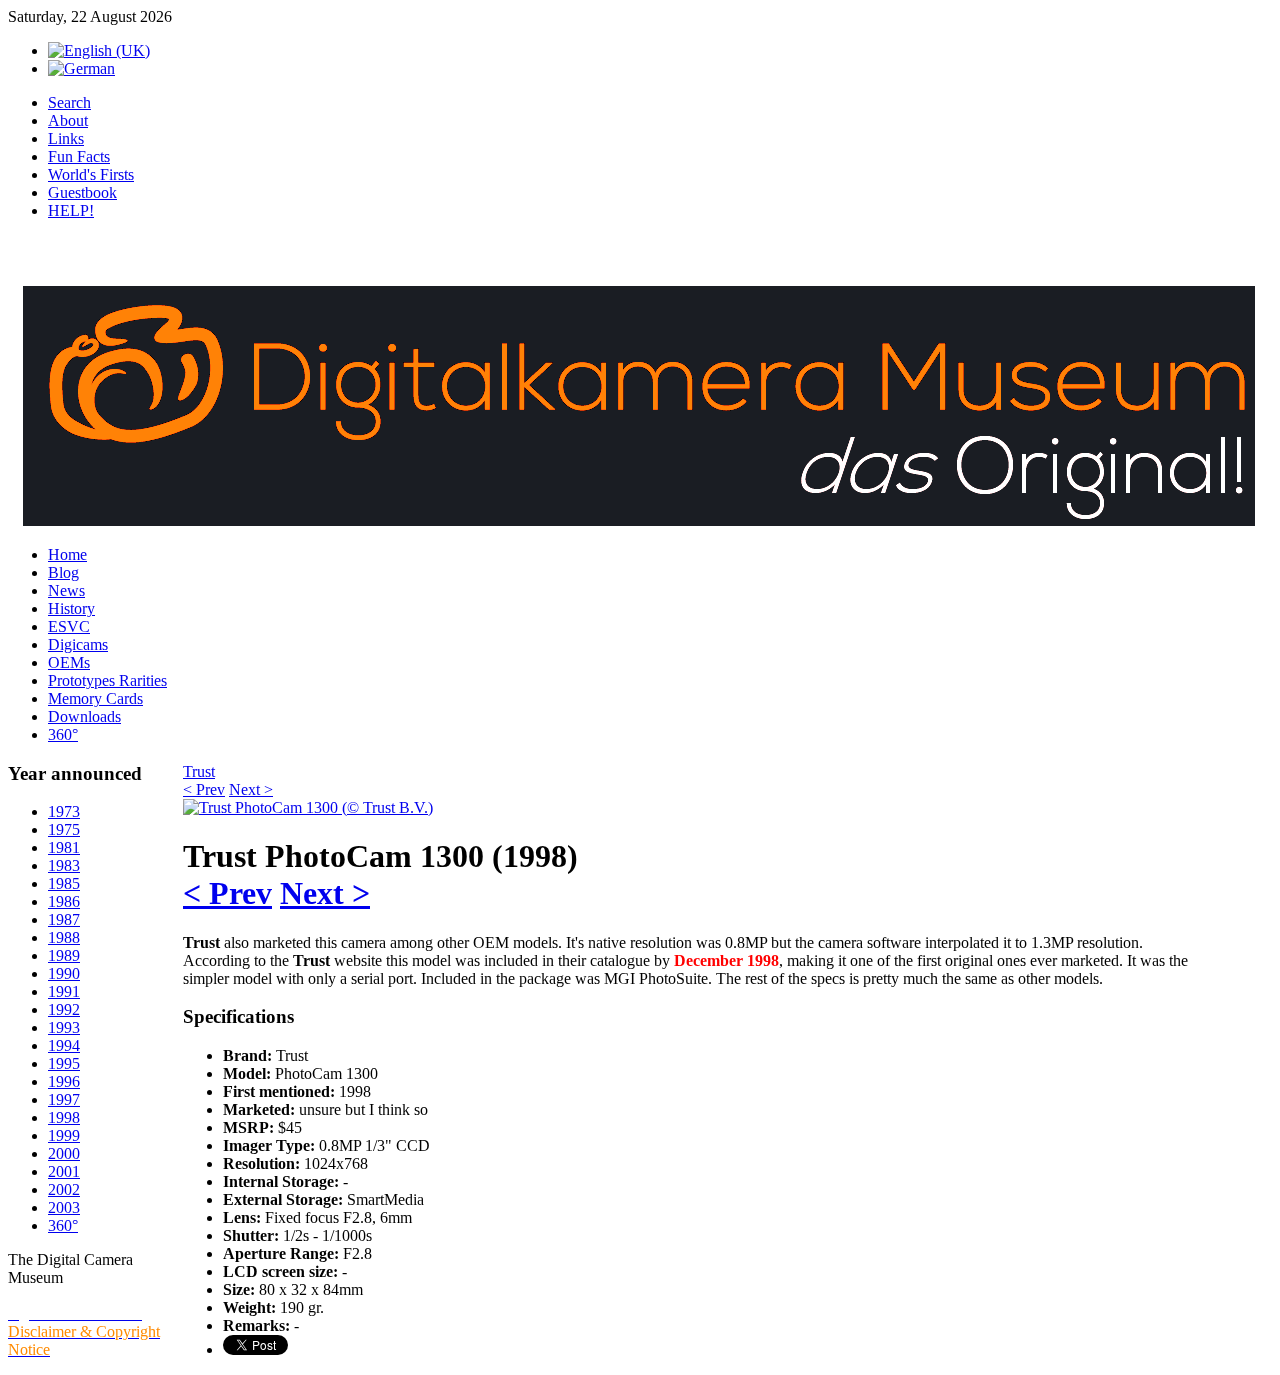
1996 (64, 1081)
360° (63, 1225)
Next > (251, 789)
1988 (64, 937)
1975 (64, 829)
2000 (64, 1153)
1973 (64, 811)
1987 (64, 919)
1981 (64, 847)
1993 (64, 1027)
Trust (199, 771)
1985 (64, 883)
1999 (64, 1135)
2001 (64, 1171)
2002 (64, 1189)
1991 (64, 991)
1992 (64, 1009)
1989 (64, 955)
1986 (64, 901)
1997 (64, 1099)
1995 (64, 1063)
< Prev (204, 789)
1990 (64, 973)
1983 (64, 865)
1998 (64, 1117)
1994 (64, 1045)
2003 (64, 1207)
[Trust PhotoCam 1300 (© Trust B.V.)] (308, 807)
